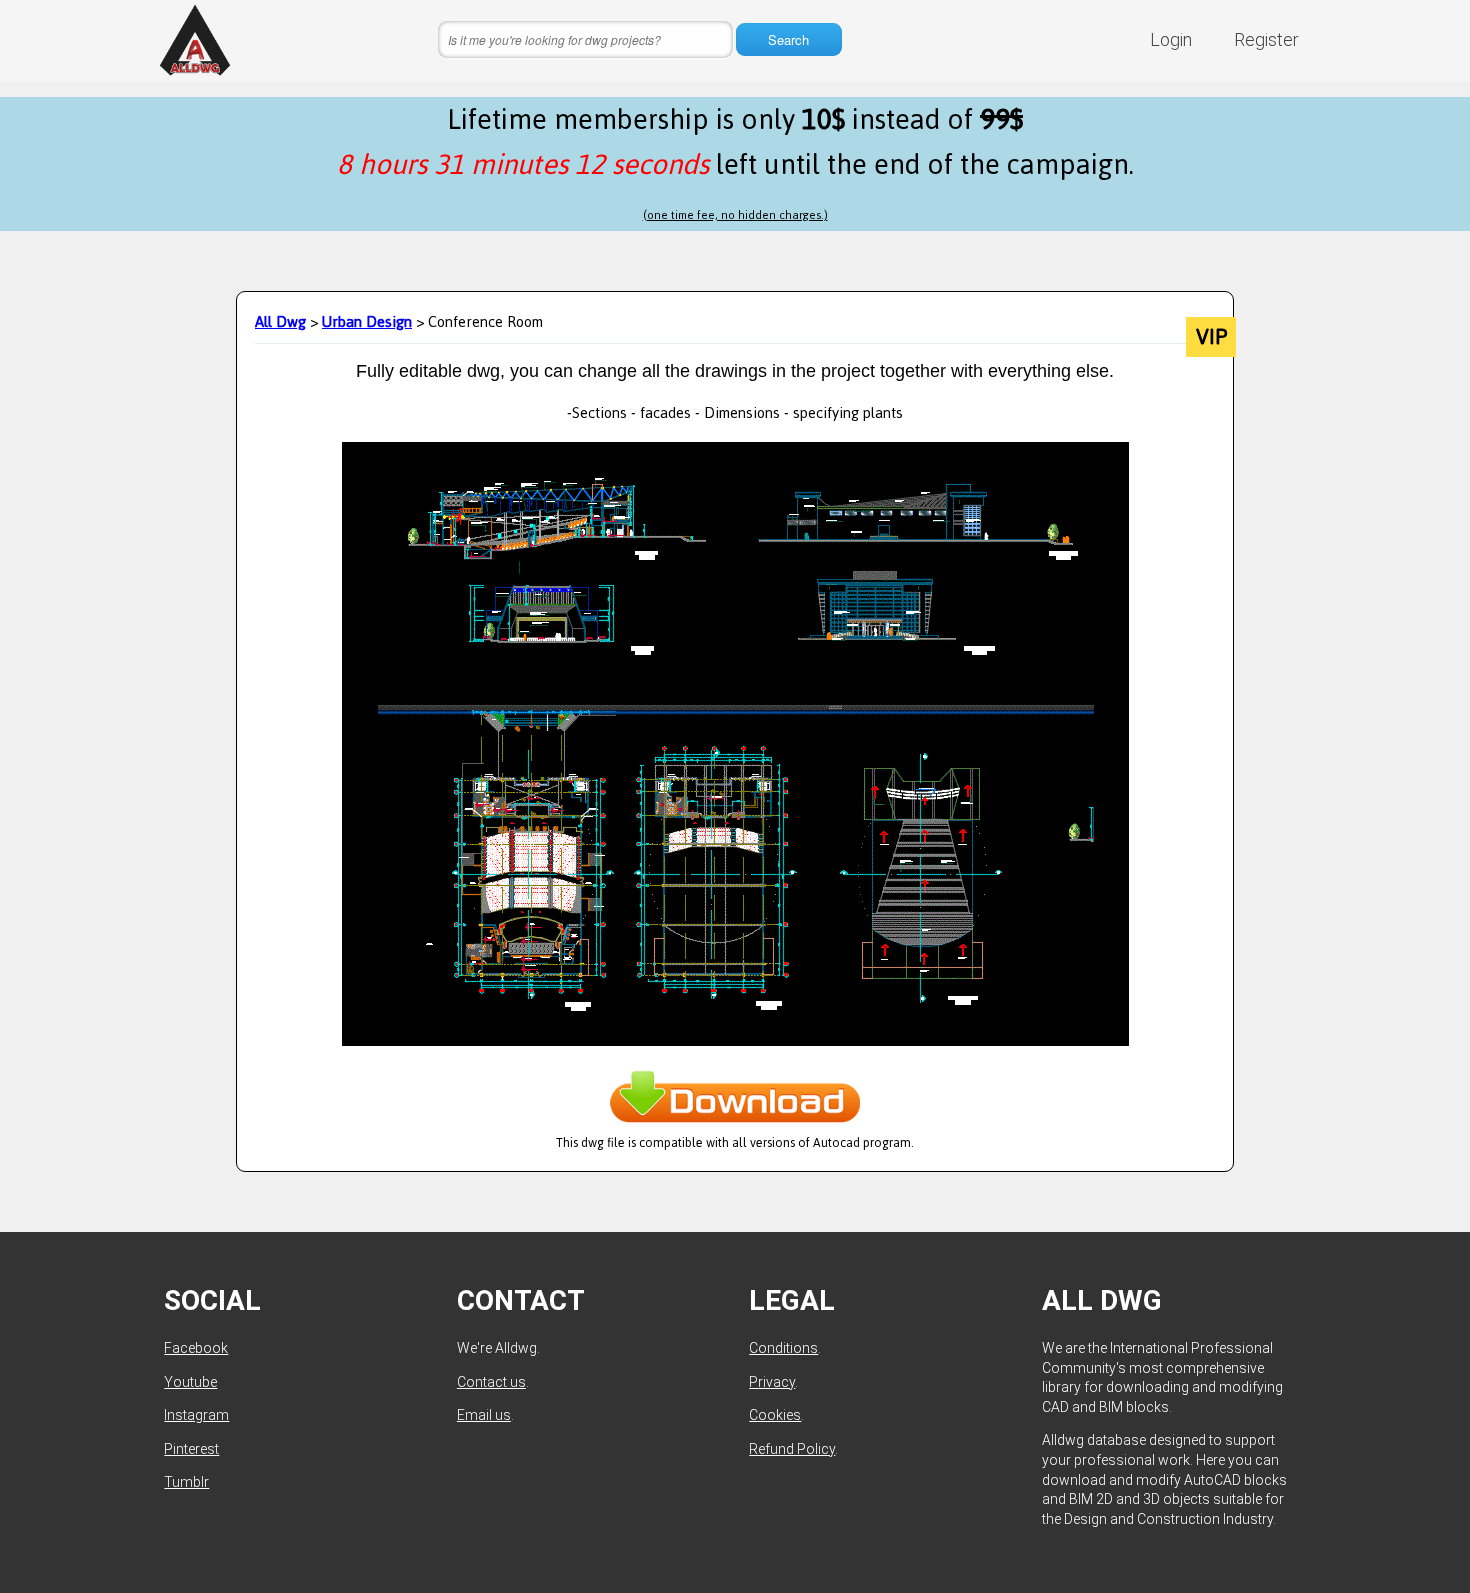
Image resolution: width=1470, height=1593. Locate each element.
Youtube (190, 1382)
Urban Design (367, 321)
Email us (484, 1415)
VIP (1211, 337)
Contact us (491, 1382)
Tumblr (186, 1482)
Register (1266, 39)
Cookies (775, 1415)
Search (788, 39)
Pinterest (191, 1449)
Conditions (783, 1348)
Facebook (196, 1348)
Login (1171, 39)
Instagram (196, 1415)
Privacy (772, 1382)
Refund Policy (792, 1449)
